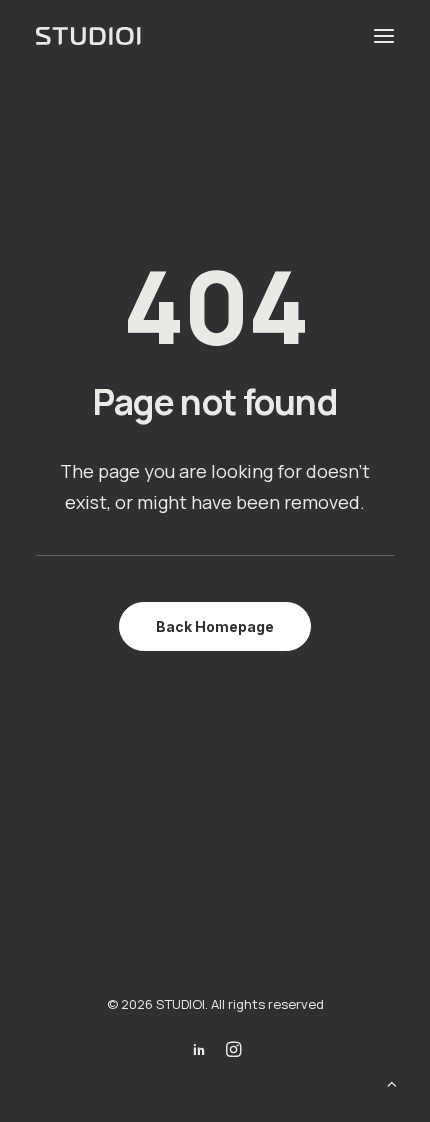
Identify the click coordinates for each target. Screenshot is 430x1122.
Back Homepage (215, 626)
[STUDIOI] (90, 36)
